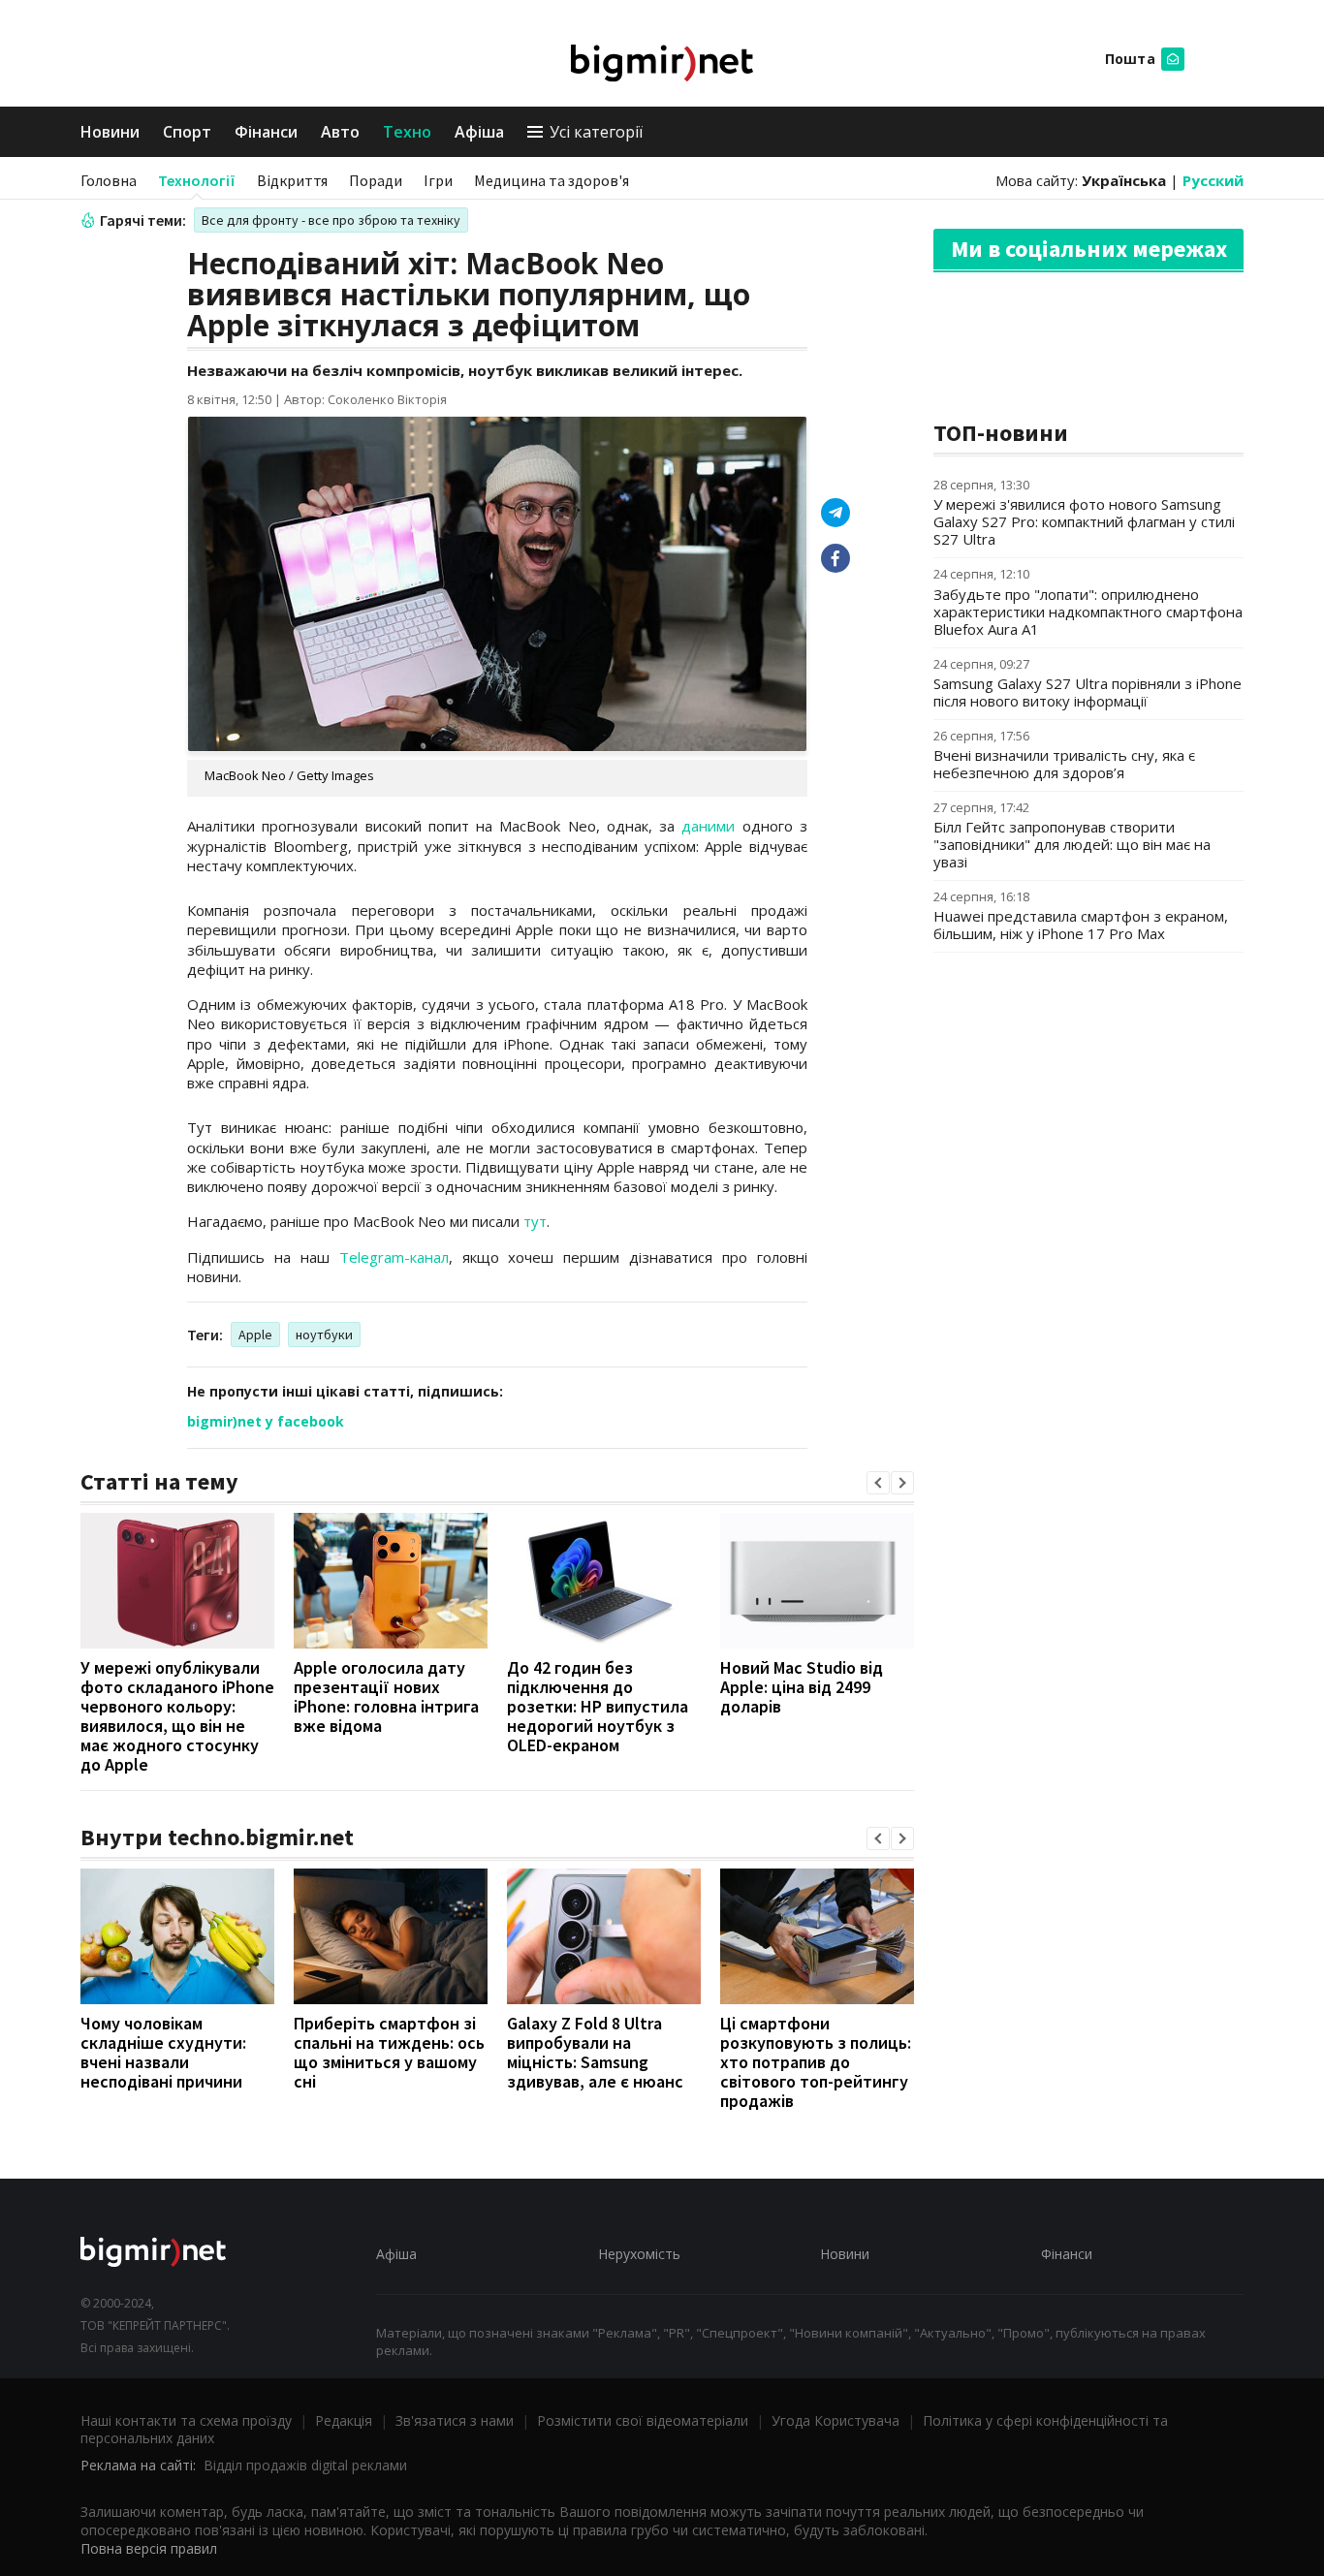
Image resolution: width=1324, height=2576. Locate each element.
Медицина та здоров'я (552, 180)
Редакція (344, 2420)
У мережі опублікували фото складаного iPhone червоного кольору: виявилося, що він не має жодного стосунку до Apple (177, 1716)
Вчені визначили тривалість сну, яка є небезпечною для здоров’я (1064, 764)
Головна (109, 180)
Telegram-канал (394, 1257)
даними (708, 826)
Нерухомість (639, 2254)
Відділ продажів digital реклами (305, 2465)
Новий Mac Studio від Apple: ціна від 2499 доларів (802, 1687)
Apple (255, 1335)
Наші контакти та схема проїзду (186, 2420)
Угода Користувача (835, 2420)
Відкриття (292, 180)
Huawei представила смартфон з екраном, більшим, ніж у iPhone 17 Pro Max (1081, 925)
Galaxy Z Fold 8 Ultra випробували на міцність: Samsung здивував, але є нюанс (595, 2052)
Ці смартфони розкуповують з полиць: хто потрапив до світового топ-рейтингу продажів (816, 2062)
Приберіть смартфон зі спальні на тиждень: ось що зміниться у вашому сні (389, 2052)
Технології (197, 180)
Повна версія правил (149, 2548)
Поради (376, 180)
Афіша (479, 132)
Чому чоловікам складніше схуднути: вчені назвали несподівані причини (163, 2052)
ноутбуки (324, 1335)
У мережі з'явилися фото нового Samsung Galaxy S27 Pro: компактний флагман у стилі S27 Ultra (1084, 521)
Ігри (438, 180)
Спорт (187, 132)
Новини (110, 132)
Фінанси (266, 132)
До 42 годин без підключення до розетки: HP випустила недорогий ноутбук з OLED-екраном (598, 1706)
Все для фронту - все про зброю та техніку (331, 220)
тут (535, 1221)
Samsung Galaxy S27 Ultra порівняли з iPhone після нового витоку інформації (1088, 692)
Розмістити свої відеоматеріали (643, 2420)
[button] (878, 1483)
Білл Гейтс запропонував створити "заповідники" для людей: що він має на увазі (1072, 844)
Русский (1213, 180)
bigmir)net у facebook (266, 1421)
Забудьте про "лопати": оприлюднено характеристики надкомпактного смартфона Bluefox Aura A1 (1088, 612)
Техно (407, 132)
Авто (340, 132)
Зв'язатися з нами (455, 2420)
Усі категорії (596, 132)
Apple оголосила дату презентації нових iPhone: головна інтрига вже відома (386, 1696)
